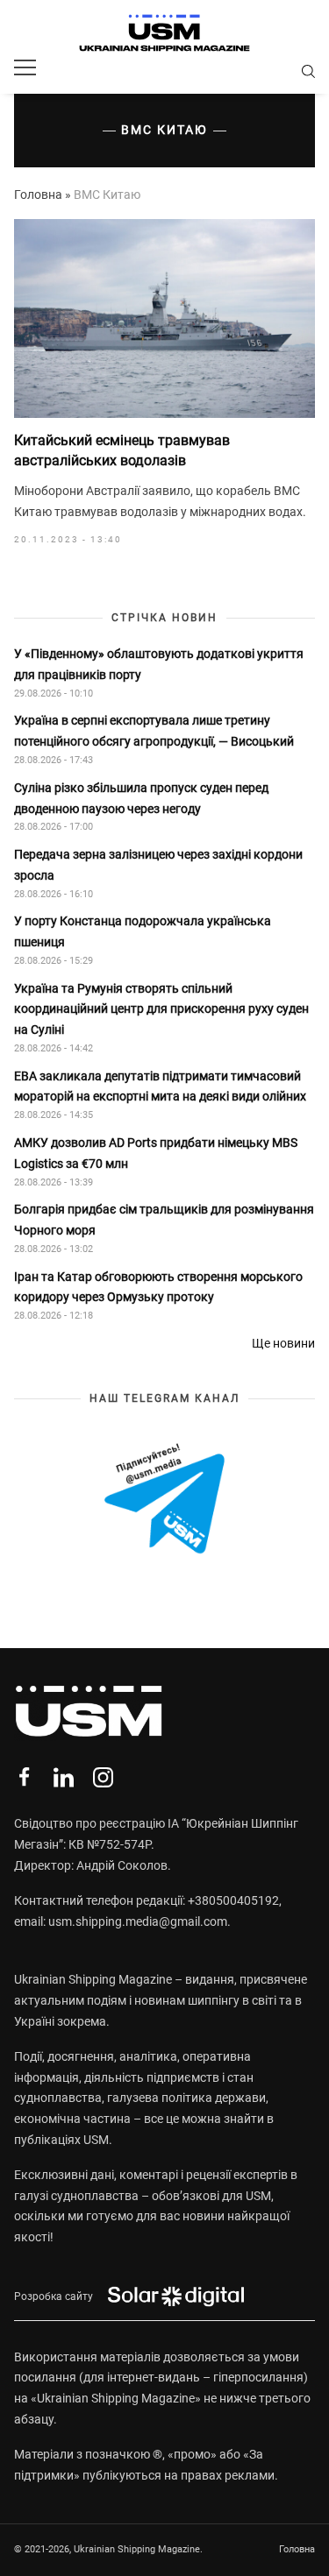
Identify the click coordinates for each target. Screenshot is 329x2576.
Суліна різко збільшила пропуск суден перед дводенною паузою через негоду (141, 798)
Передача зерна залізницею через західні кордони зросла (158, 865)
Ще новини (283, 1343)
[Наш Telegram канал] (164, 1500)
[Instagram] (103, 1777)
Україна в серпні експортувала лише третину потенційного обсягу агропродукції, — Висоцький (154, 731)
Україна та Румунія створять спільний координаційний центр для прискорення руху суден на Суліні (161, 1009)
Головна (38, 195)
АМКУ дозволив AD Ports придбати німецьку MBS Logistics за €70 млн (156, 1153)
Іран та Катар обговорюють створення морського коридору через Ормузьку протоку (158, 1287)
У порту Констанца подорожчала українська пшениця (143, 931)
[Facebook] (24, 1777)
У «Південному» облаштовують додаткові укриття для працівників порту (159, 664)
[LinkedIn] (64, 1777)
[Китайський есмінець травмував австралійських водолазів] (164, 319)
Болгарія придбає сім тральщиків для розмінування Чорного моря (164, 1220)
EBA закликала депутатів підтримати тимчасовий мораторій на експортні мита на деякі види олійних (161, 1086)
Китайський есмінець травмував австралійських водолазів (122, 450)
